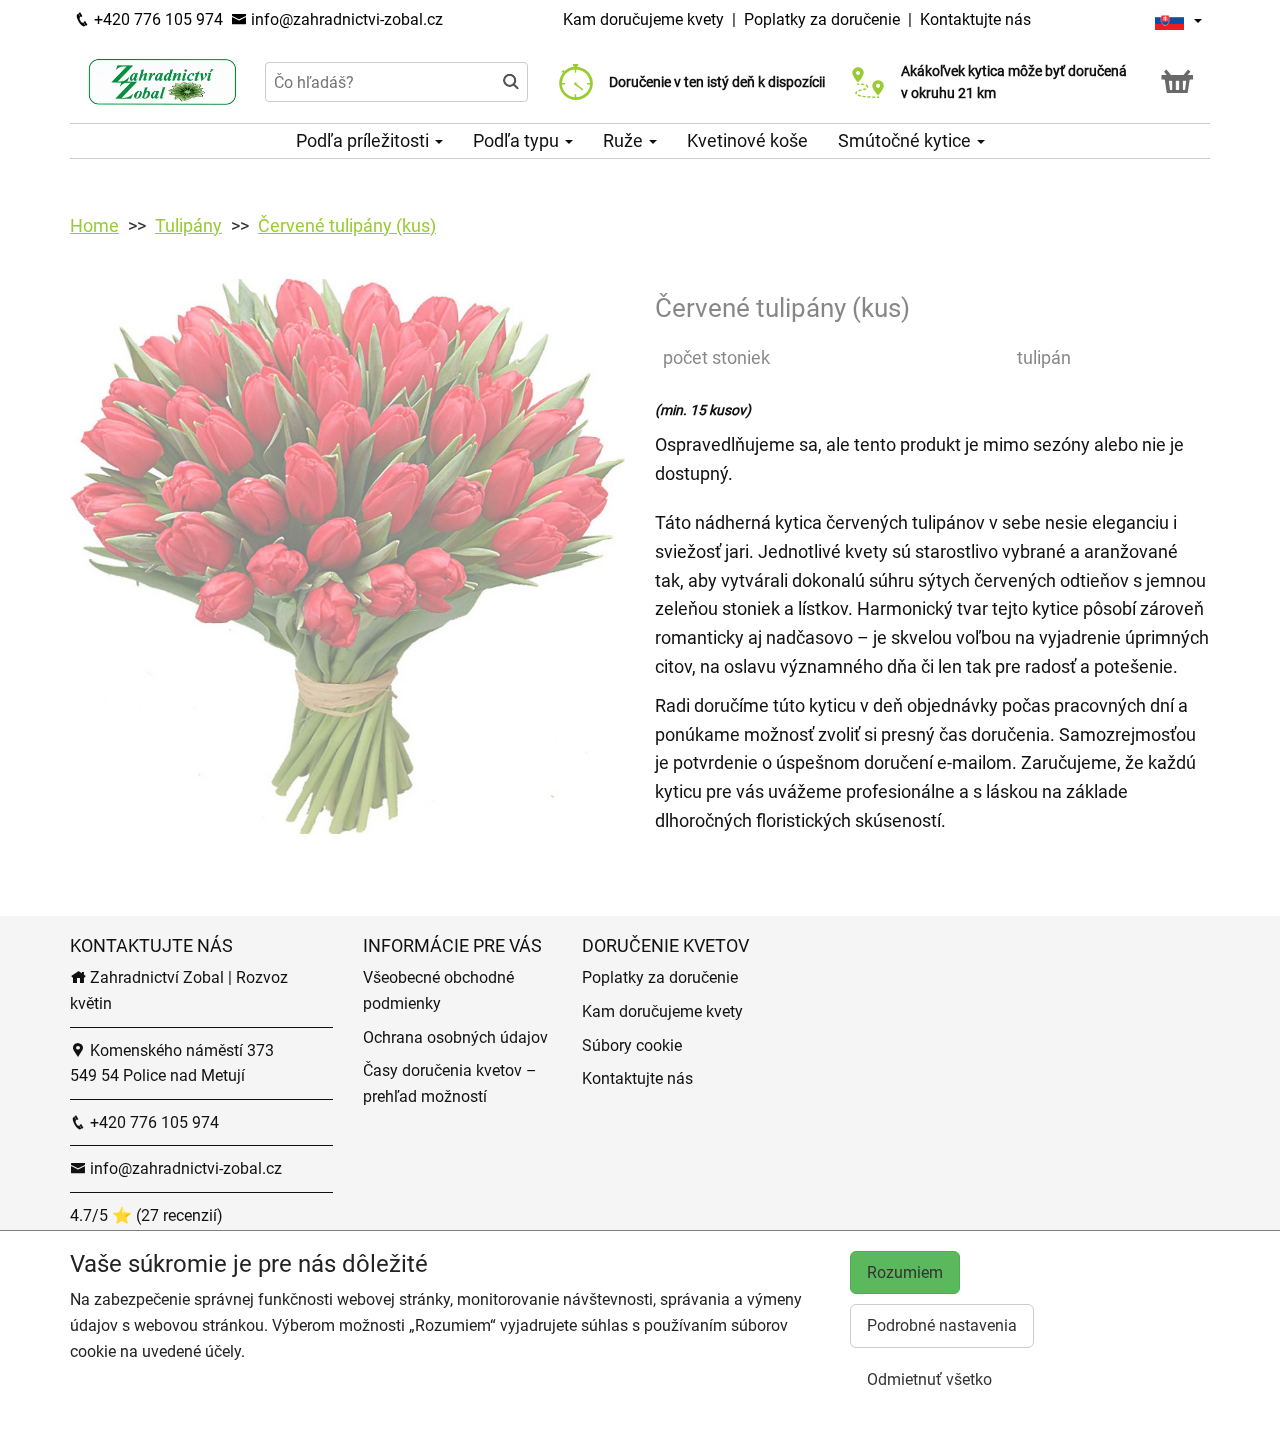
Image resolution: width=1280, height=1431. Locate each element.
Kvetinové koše (747, 140)
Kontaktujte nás (975, 19)
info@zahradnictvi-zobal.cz (345, 19)
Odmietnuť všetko (929, 1379)
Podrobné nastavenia (942, 1325)
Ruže (625, 140)
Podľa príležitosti (364, 140)
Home (94, 225)
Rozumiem (905, 1272)
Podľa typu (518, 140)
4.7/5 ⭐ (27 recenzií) (146, 1215)
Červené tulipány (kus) (347, 225)
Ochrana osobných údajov (455, 1037)
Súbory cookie (632, 1045)
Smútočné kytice (906, 140)
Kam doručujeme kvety (643, 19)
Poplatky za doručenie (822, 19)
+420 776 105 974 (156, 19)
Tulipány (188, 225)
